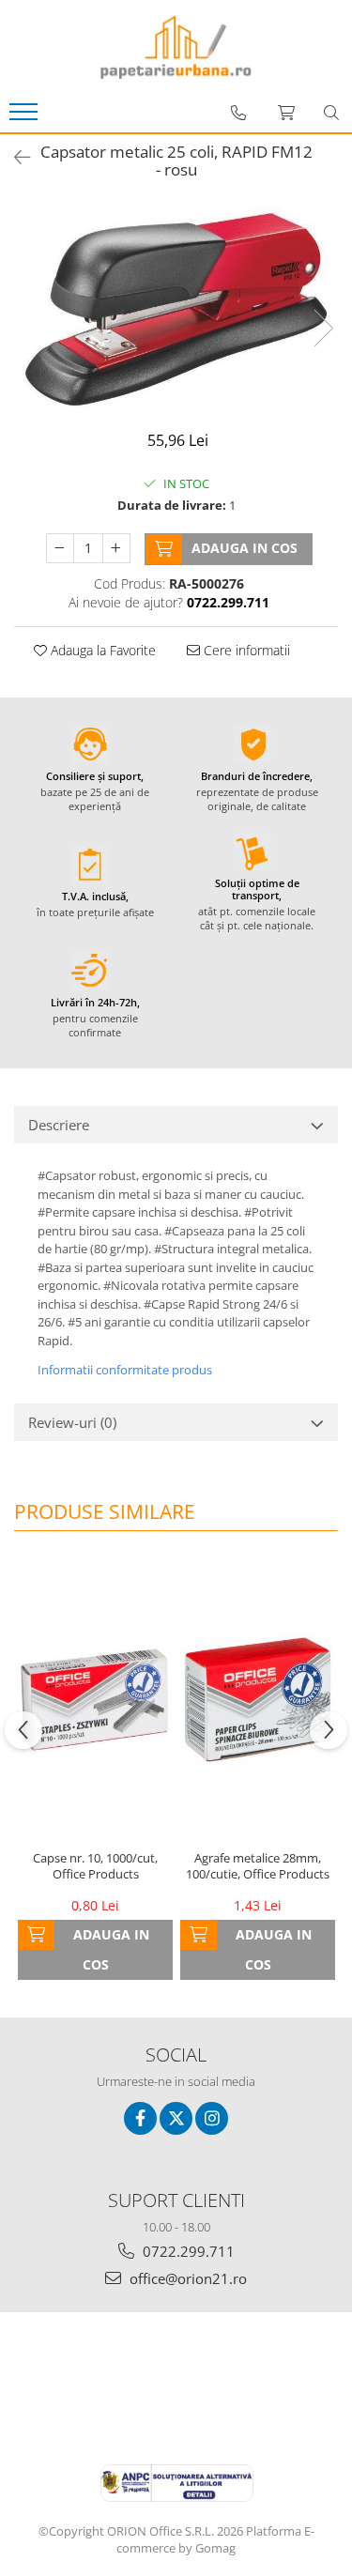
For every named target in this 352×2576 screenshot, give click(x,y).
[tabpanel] (176, 308)
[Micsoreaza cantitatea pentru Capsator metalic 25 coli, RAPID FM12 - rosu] (60, 548)
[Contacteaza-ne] (238, 113)
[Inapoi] (14, 157)
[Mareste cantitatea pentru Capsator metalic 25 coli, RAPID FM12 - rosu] (116, 548)
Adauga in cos (245, 548)
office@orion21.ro (186, 2278)
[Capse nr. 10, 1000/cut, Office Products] (95, 1700)
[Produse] (26, 117)
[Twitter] (176, 2118)
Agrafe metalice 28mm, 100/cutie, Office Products (258, 1866)
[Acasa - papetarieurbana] (176, 47)
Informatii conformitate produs (125, 1370)
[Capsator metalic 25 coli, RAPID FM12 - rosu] (176, 308)
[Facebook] (140, 2118)
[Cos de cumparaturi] (286, 113)
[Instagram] (212, 2118)
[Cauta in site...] (331, 113)
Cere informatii (245, 650)
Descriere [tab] (59, 1125)
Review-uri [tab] (72, 1422)
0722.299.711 (187, 2251)
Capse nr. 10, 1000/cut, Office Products (95, 1866)
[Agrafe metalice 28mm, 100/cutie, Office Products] (258, 1700)
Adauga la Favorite (101, 650)
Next (323, 328)
